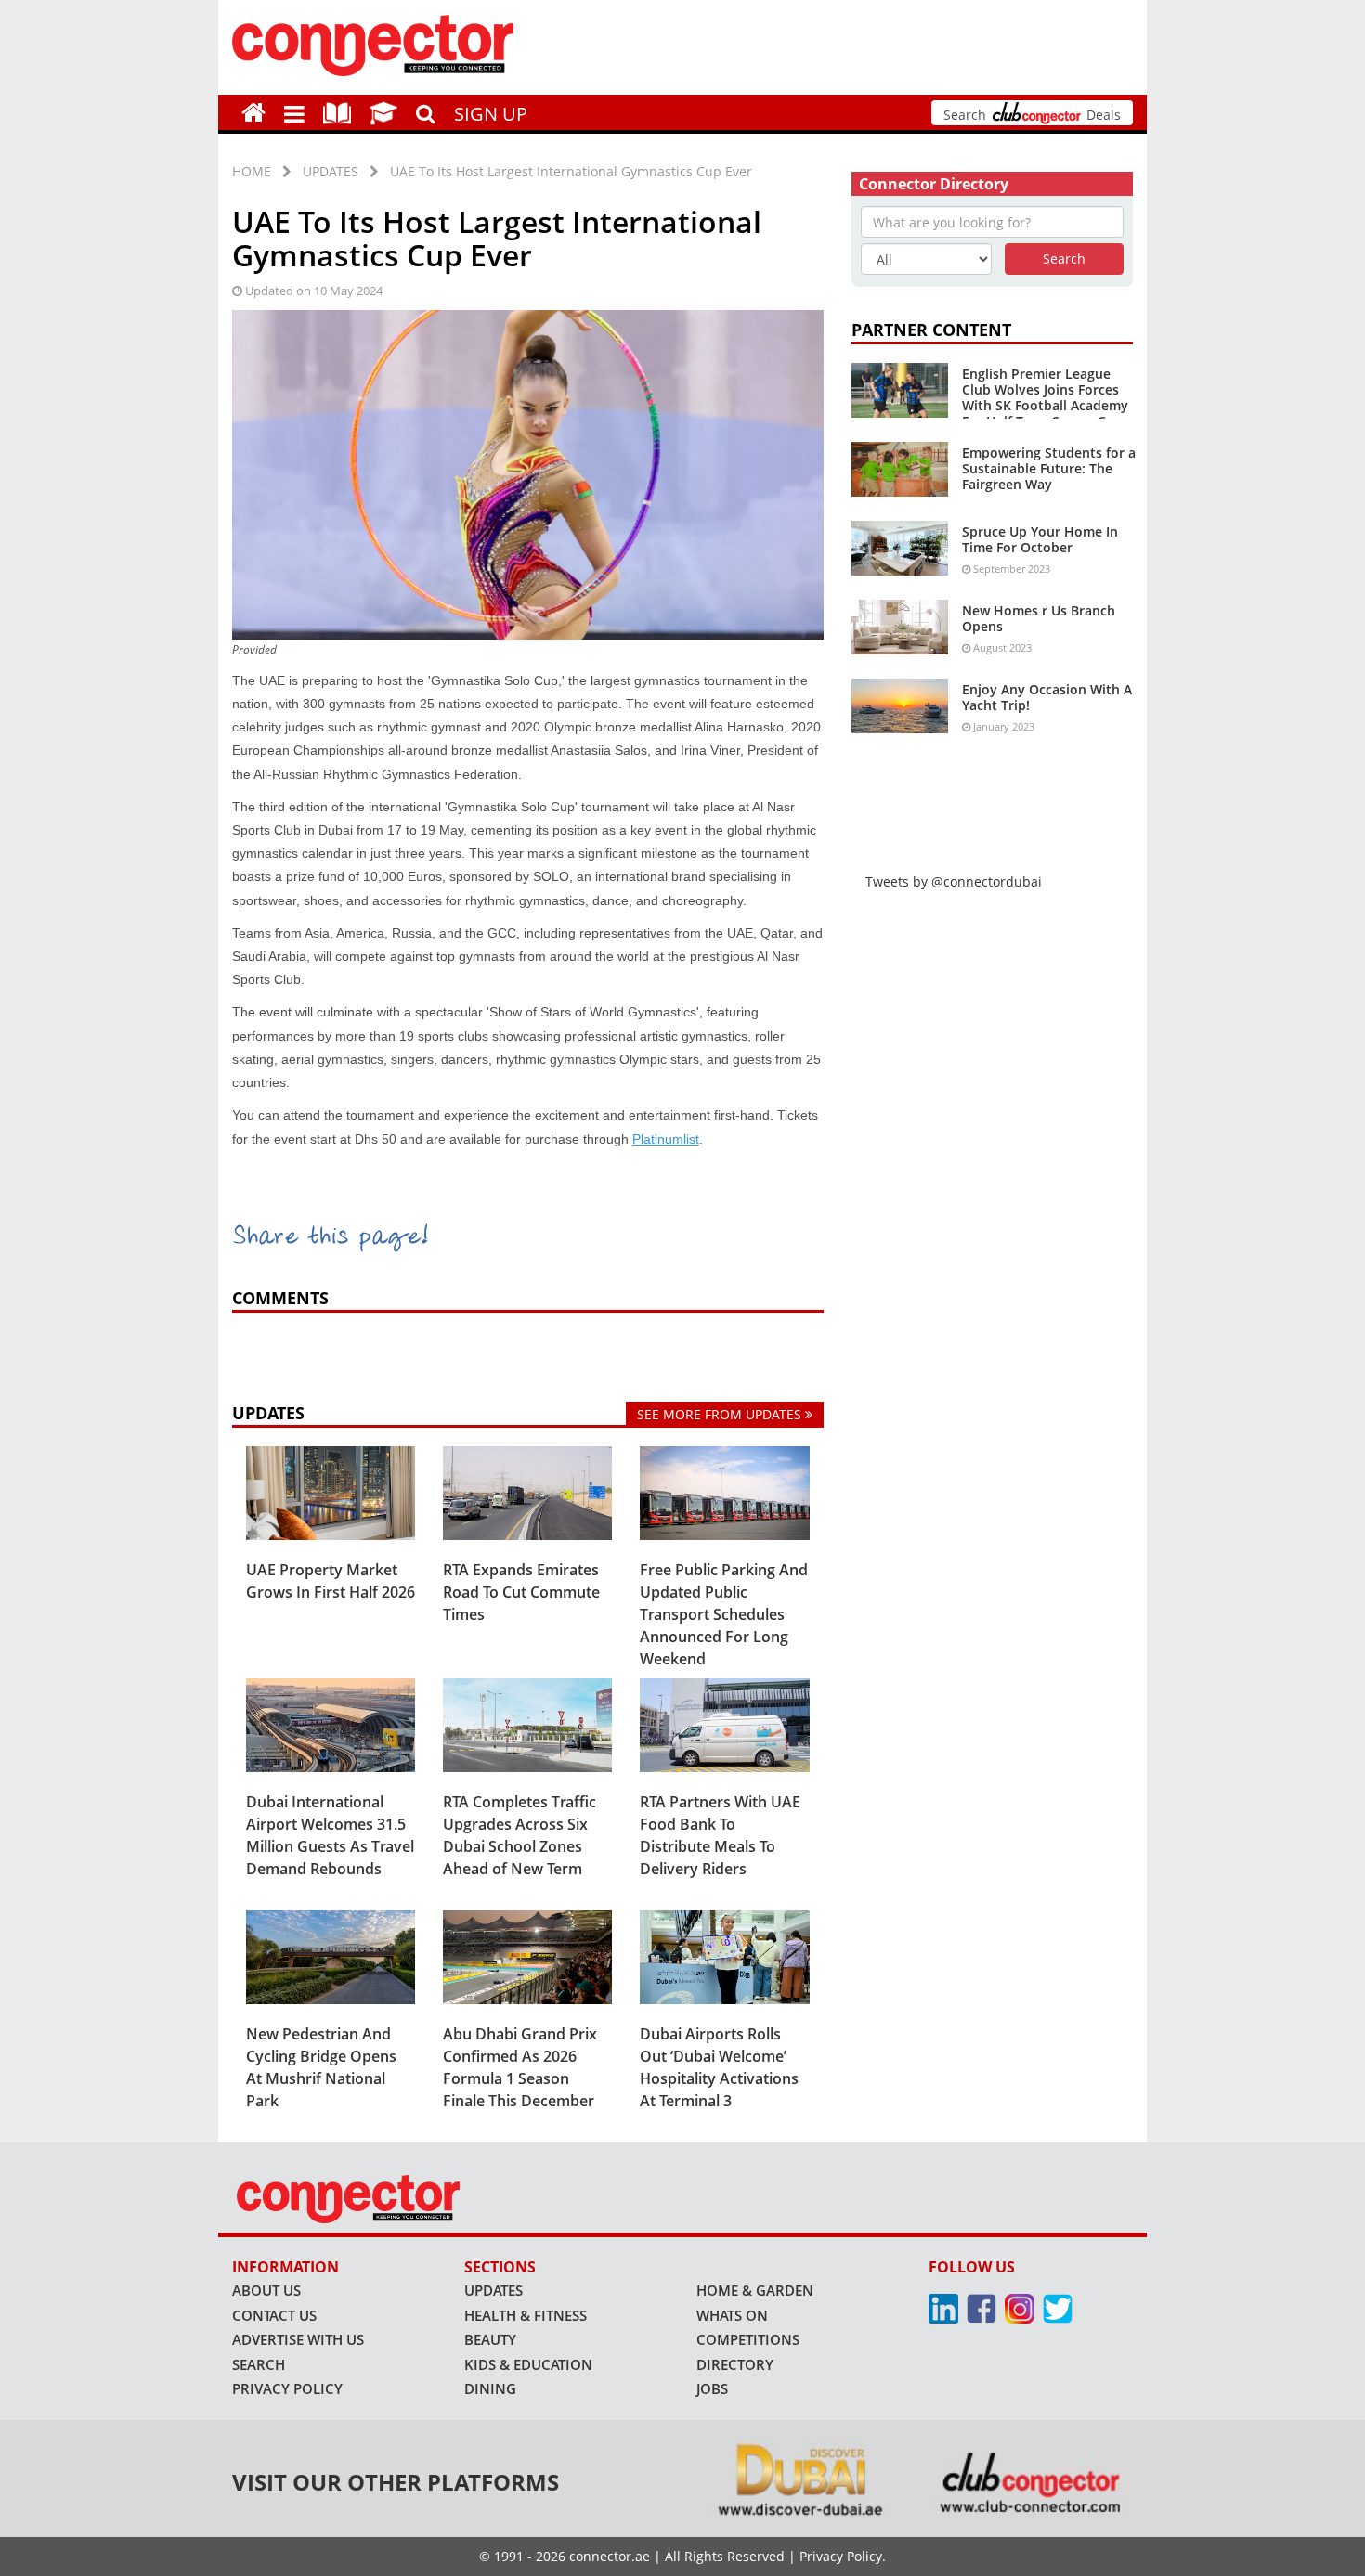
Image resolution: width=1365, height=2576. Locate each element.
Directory (735, 2364)
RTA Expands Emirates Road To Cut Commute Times (521, 1592)
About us (266, 2290)
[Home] (253, 112)
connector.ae (610, 2556)
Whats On (732, 2315)
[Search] (426, 111)
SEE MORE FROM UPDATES (721, 1414)
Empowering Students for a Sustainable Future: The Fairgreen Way (1049, 468)
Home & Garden (755, 2290)
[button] (294, 112)
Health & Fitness (526, 2315)
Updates (494, 2290)
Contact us (274, 2315)
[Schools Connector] (383, 112)
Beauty (490, 2339)
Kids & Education (528, 2364)
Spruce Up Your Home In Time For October (1040, 539)
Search (259, 2364)
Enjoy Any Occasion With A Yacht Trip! (1047, 697)
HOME (252, 171)
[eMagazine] (337, 112)
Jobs (712, 2388)
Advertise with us (298, 2339)
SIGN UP (491, 114)
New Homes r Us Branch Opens (1039, 618)
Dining (490, 2388)
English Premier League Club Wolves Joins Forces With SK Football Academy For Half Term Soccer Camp (1048, 397)
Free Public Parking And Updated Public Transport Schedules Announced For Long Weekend (724, 1614)
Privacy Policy (287, 2388)
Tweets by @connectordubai (954, 881)
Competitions (748, 2339)
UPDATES (331, 171)
